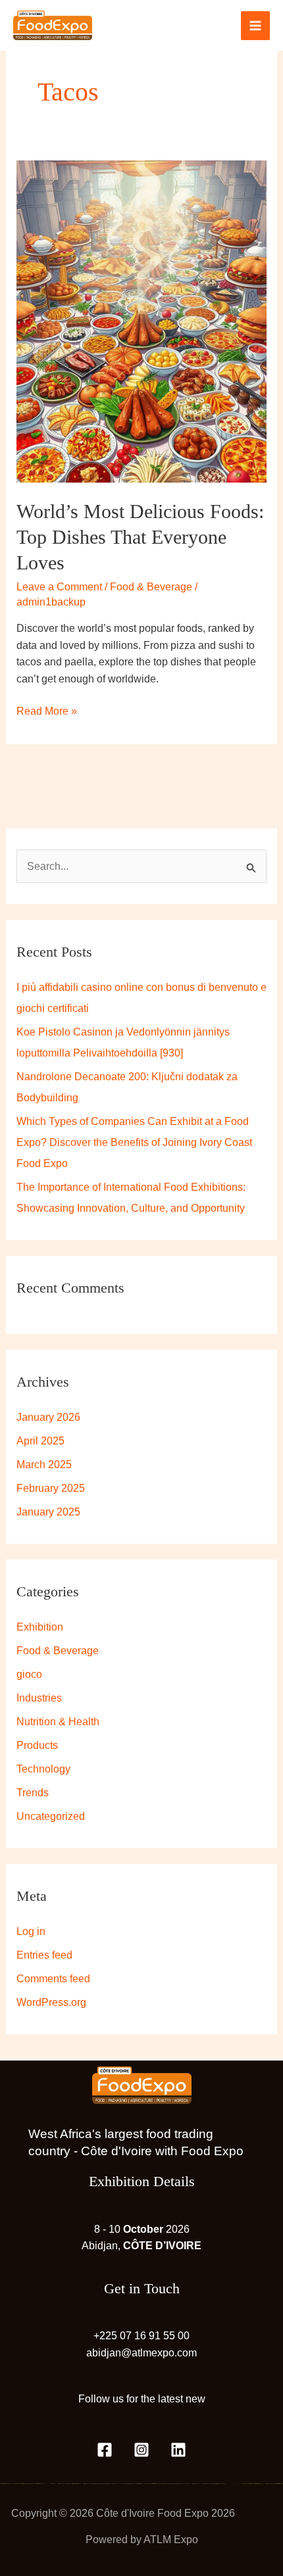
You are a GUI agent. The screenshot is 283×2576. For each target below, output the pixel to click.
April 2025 (40, 1441)
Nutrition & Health (58, 1722)
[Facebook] (105, 2450)
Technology (43, 1769)
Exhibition (40, 1627)
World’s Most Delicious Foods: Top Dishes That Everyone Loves (140, 537)
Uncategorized (51, 1816)
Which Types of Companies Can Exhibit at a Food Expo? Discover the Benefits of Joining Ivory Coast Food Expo (134, 1142)
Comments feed (53, 1979)
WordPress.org (51, 2002)
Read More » (47, 710)
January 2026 (48, 1417)
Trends (33, 1793)
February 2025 (51, 1488)
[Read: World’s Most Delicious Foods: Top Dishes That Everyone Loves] (142, 321)
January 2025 (48, 1512)
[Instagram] (141, 2450)
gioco (29, 1674)
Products (37, 1745)
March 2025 (44, 1465)
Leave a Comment (59, 587)
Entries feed (44, 1955)
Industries (39, 1698)
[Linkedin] (178, 2450)
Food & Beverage (151, 587)
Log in (31, 1931)
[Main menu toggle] (255, 26)
